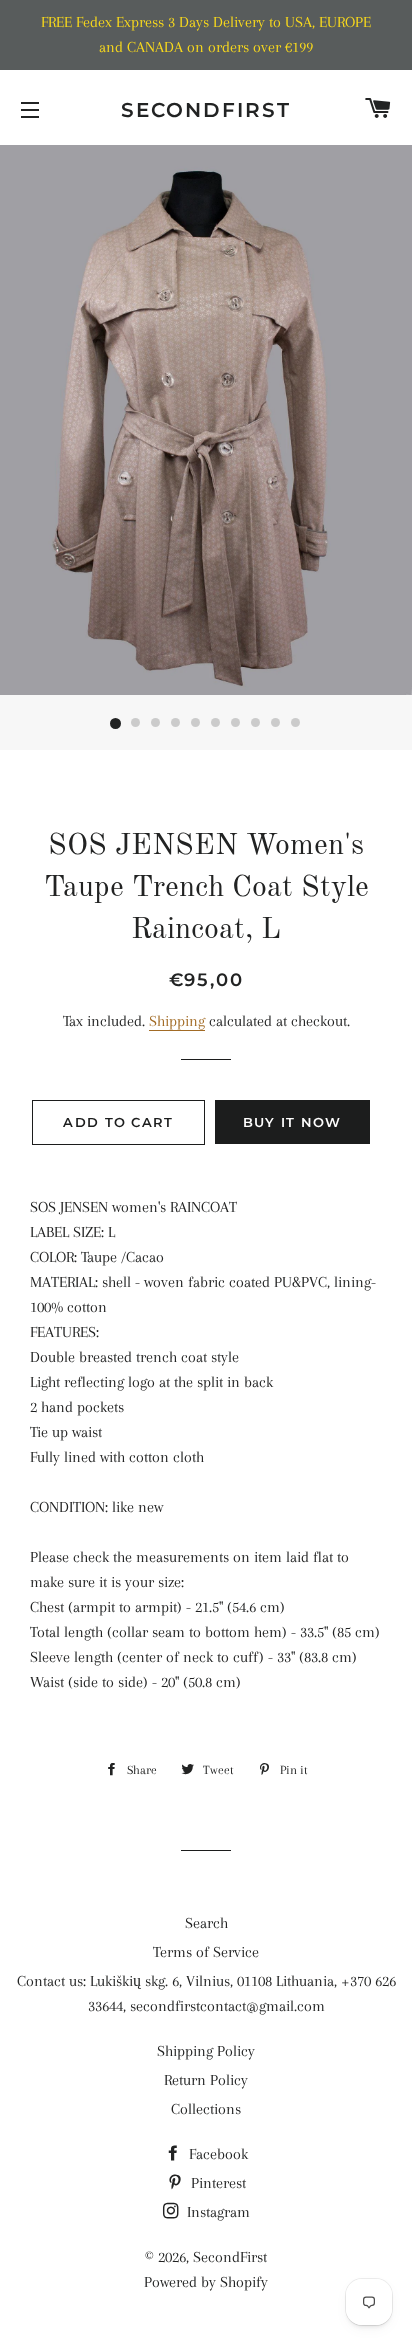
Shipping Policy (206, 2051)
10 (296, 724)
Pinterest (216, 2183)
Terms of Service (206, 1952)
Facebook (216, 2154)
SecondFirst (206, 110)
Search (206, 1923)
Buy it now (292, 1122)
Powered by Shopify (206, 2282)
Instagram (216, 2212)
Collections (206, 2109)
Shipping (177, 1021)
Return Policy (206, 2080)
